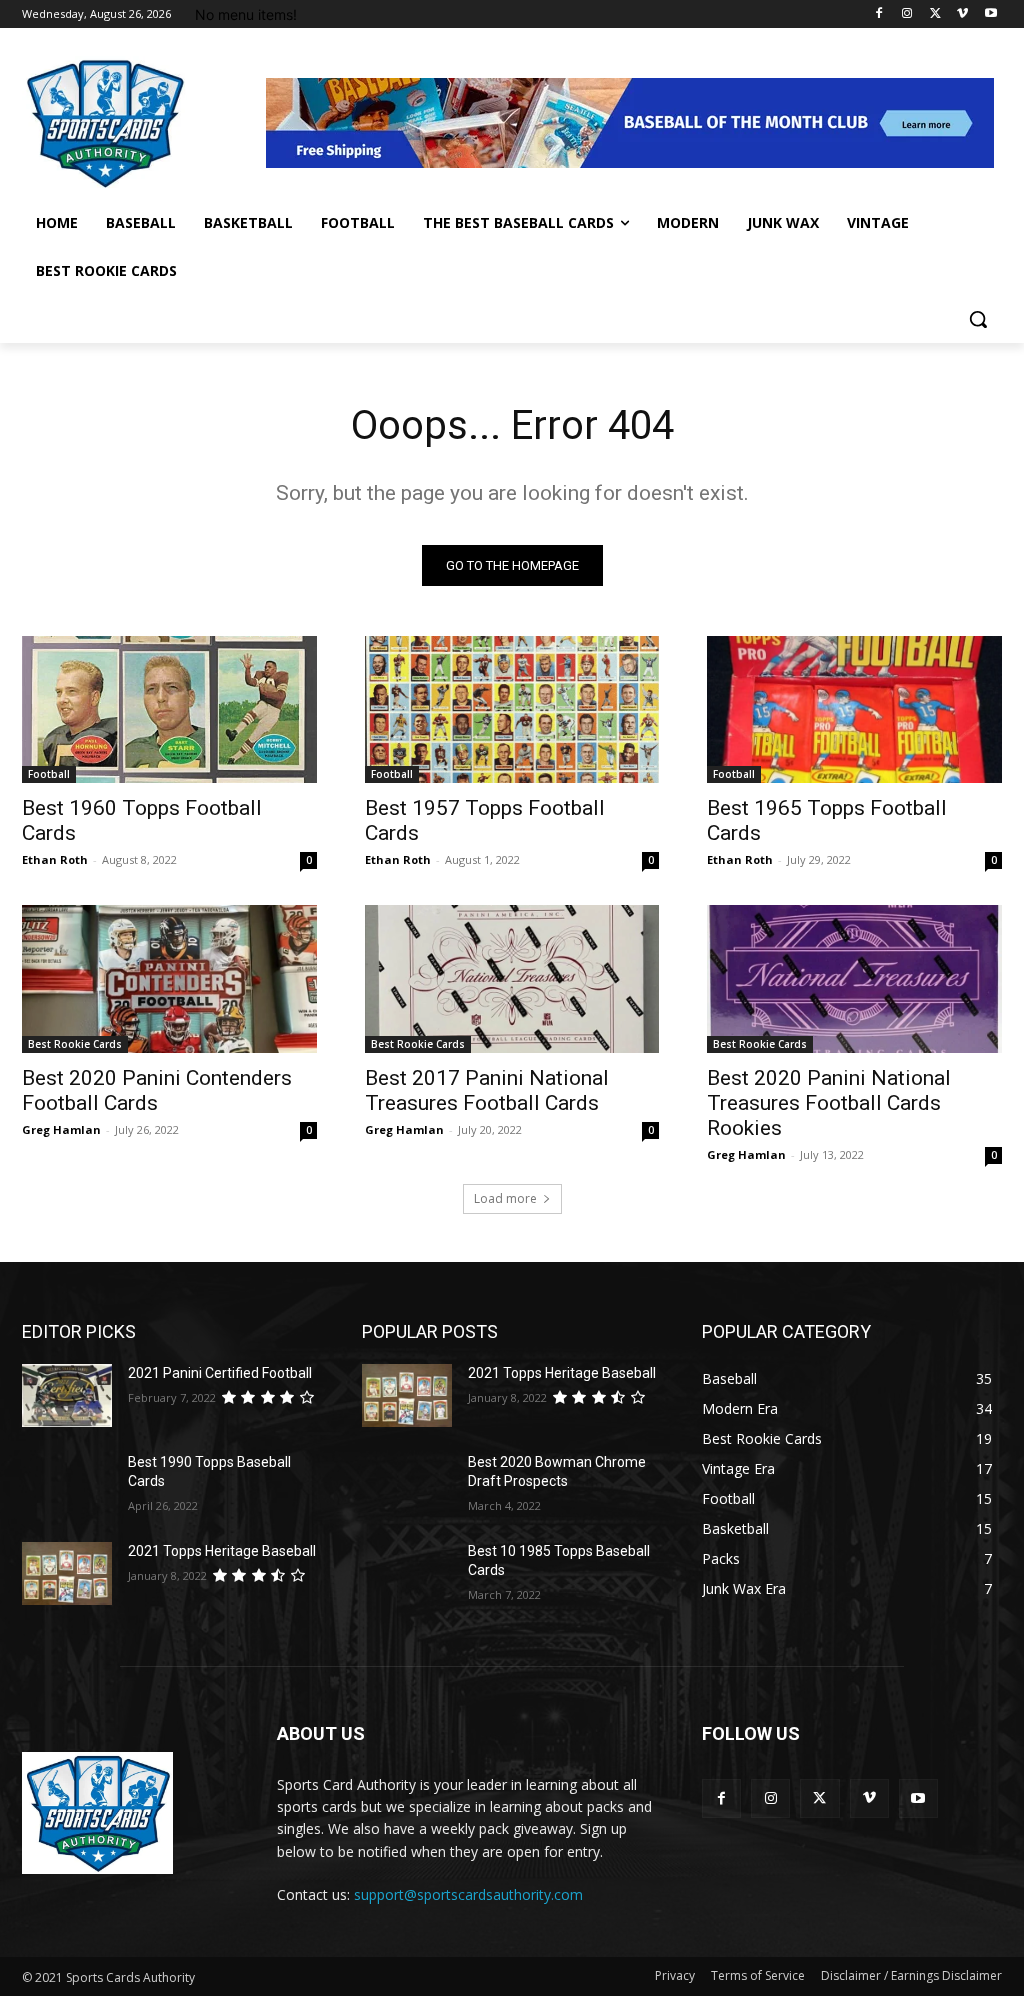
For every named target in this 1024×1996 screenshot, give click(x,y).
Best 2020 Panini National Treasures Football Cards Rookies (829, 1103)
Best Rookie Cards (75, 1044)
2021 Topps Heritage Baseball (222, 1551)
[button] (978, 319)
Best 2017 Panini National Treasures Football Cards (487, 1090)
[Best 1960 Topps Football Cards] (169, 709)
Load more (505, 1198)
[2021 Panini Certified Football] (67, 1395)
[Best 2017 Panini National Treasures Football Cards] (512, 978)
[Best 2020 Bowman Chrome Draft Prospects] (407, 1484)
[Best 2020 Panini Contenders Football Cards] (169, 978)
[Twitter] (935, 14)
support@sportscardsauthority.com (468, 1894)
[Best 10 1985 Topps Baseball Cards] (407, 1573)
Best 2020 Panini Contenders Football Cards (157, 1090)
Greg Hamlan (61, 1129)
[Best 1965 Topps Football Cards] (854, 709)
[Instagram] (907, 14)
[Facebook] (879, 14)
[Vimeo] (962, 14)
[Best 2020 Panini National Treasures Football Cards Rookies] (854, 978)
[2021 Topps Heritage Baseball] (67, 1573)
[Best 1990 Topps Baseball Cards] (67, 1484)
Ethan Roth (55, 859)
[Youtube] (990, 14)
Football (49, 774)
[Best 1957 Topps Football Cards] (512, 709)
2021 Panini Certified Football (220, 1373)
